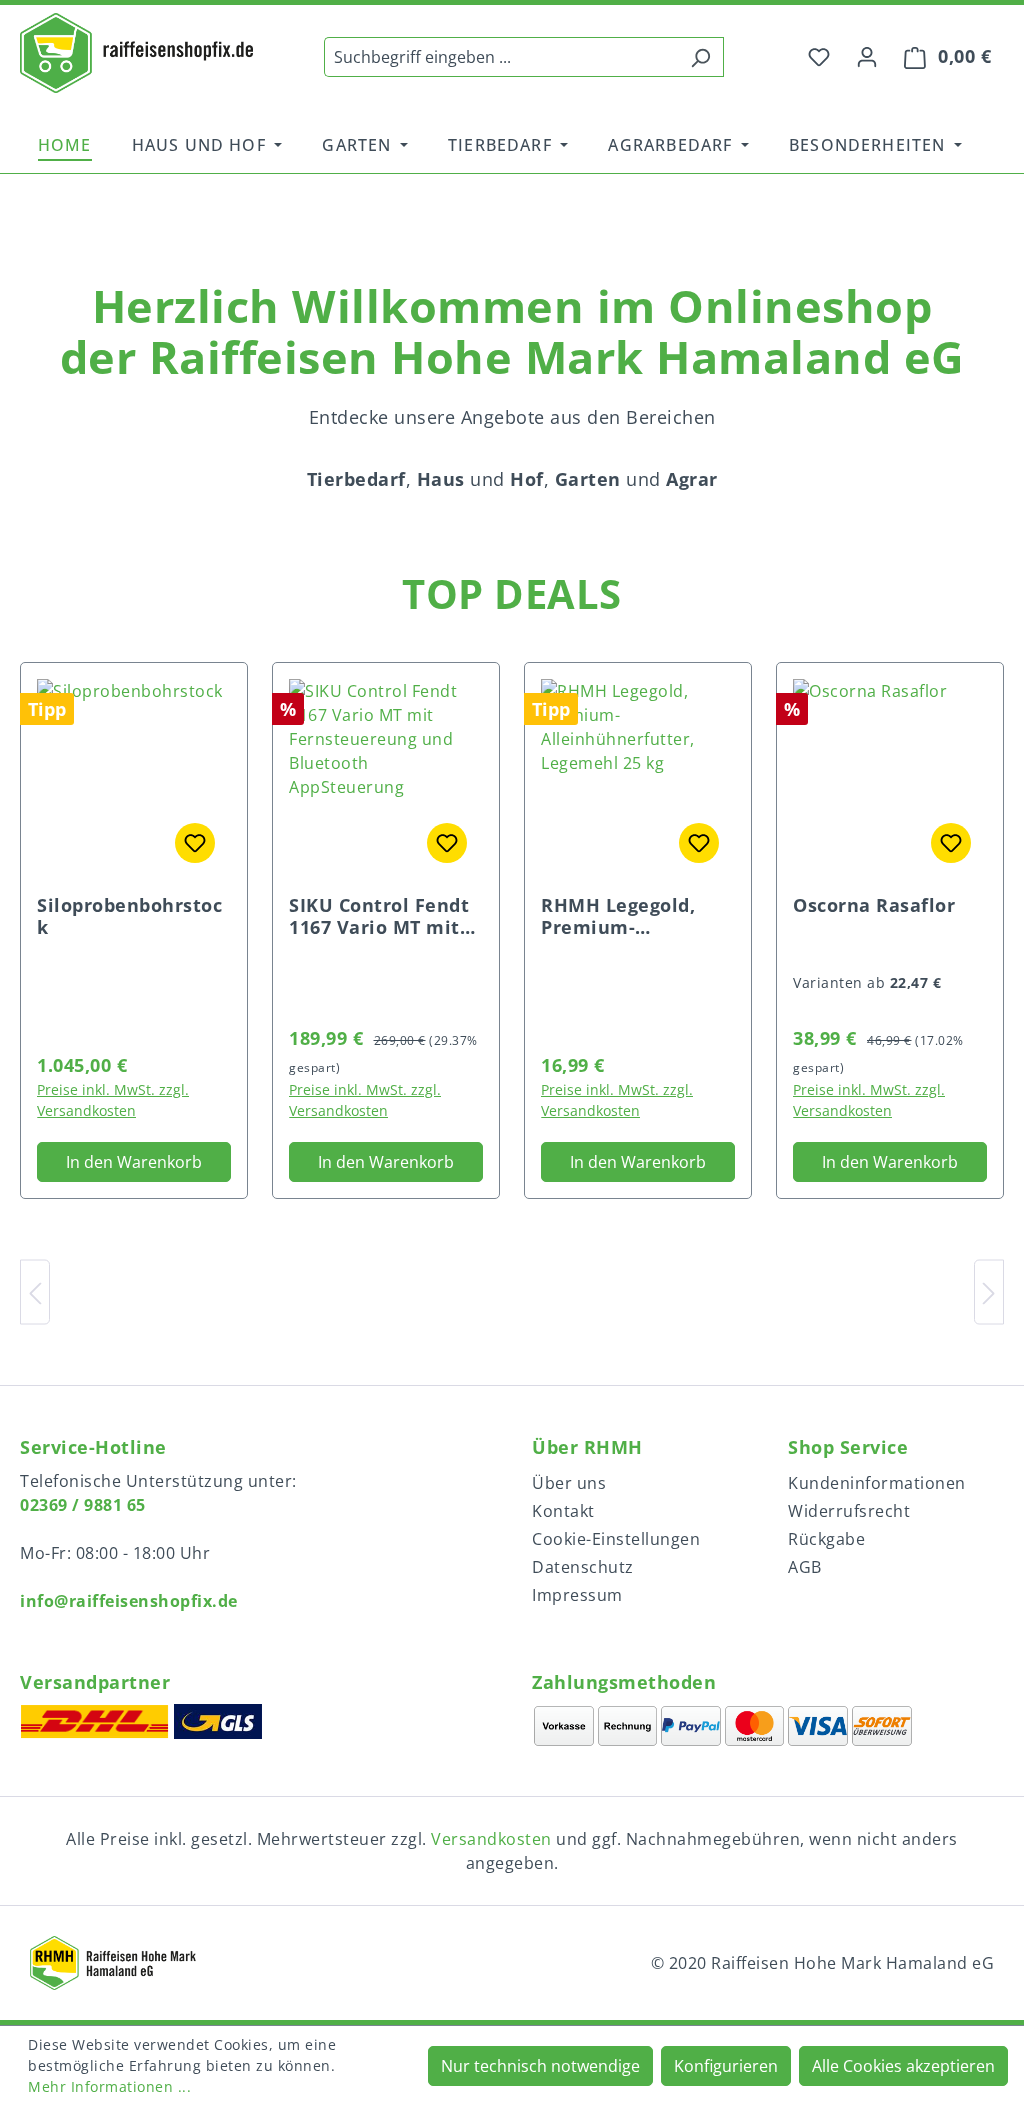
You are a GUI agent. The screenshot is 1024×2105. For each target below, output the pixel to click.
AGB (805, 1567)
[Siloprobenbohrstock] (134, 779)
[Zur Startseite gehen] (136, 53)
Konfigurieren (726, 2066)
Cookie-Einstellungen (616, 1539)
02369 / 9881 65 (83, 1505)
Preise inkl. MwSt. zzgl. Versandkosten (113, 1100)
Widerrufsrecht (849, 1511)
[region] (512, 207)
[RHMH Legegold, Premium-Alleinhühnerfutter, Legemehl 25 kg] (638, 779)
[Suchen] (700, 57)
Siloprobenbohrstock (129, 916)
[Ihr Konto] (867, 56)
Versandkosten (491, 1839)
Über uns (569, 1483)
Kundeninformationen (877, 1483)
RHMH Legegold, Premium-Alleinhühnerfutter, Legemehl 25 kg (635, 916)
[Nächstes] (989, 1291)
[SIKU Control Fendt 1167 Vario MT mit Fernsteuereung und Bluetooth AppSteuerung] (386, 779)
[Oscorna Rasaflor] (890, 779)
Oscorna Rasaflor (874, 905)
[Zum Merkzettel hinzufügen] (195, 843)
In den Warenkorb (134, 1162)
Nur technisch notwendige (540, 2066)
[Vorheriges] (35, 1291)
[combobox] (501, 57)
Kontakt (563, 1511)
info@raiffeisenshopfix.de (129, 1601)
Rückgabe (826, 1539)
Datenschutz (583, 1567)
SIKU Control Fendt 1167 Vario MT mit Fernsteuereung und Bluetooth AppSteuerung (386, 916)
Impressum (577, 1595)
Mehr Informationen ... (109, 2086)
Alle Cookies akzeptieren (903, 2066)
